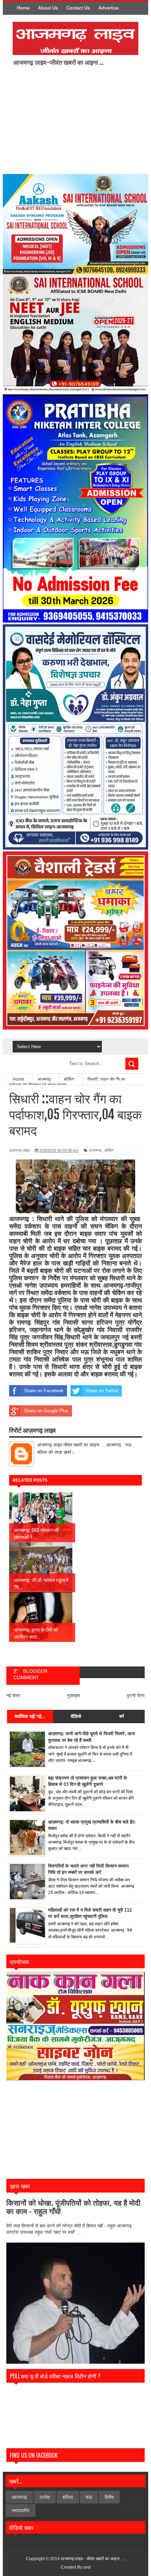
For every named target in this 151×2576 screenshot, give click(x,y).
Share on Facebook (44, 1391)
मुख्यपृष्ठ (74, 1696)
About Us (48, 8)
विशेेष (109, 2497)
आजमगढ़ (95, 1150)
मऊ (89, 2497)
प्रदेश (45, 2497)
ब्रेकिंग (109, 1150)
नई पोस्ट (13, 1696)
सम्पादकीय (21, 2511)
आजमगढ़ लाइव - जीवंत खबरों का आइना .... (93, 2559)
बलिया (68, 2497)
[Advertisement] (72, 119)
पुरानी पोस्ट (136, 1696)
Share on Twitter (102, 1391)
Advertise (109, 8)
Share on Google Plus (46, 1411)
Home (23, 8)
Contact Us (78, 8)
